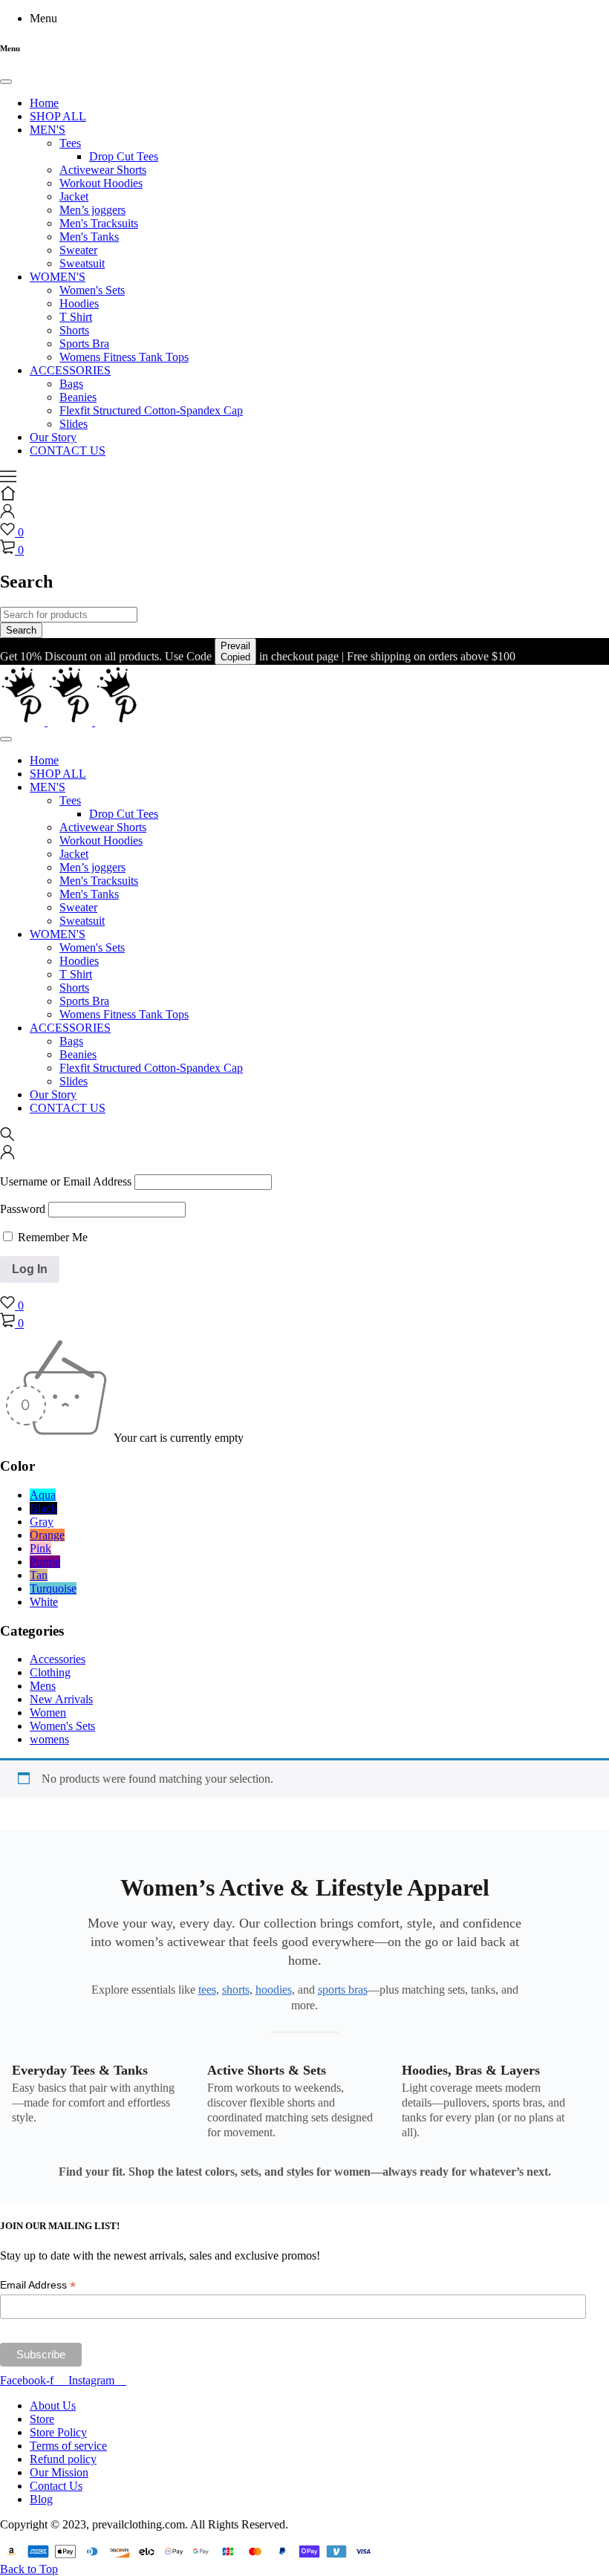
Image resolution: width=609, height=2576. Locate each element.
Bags (71, 384)
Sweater (78, 250)
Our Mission (59, 2472)
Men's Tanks (89, 237)
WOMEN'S (58, 277)
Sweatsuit (82, 263)
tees (207, 1990)
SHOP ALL (58, 116)
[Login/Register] (7, 514)
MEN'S (48, 130)
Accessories (58, 1659)
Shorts (74, 330)
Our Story (53, 437)
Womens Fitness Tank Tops (124, 357)
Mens (43, 1686)
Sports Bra (84, 344)
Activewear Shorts (103, 170)
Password (23, 1209)
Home (44, 103)
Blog (41, 2499)
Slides (74, 424)
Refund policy (63, 2459)
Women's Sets (92, 290)
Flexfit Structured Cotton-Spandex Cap (151, 410)
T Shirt (76, 317)
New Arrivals (61, 1699)
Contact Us (56, 2486)
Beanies (78, 397)
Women (48, 1713)
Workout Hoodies (101, 183)
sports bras (343, 1990)
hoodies (274, 1990)
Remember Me (51, 1237)
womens (49, 1739)
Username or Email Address (66, 1181)
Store (42, 2419)
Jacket (74, 196)
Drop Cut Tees (124, 156)
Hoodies (79, 303)
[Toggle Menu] (6, 82)
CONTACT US (68, 451)
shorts (236, 1990)
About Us (53, 2406)
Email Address (38, 2285)
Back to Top (29, 2569)
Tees (70, 143)
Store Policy (58, 2432)
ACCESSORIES (70, 370)
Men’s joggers (92, 210)
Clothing (50, 1672)
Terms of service (68, 2446)
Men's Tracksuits (99, 223)
